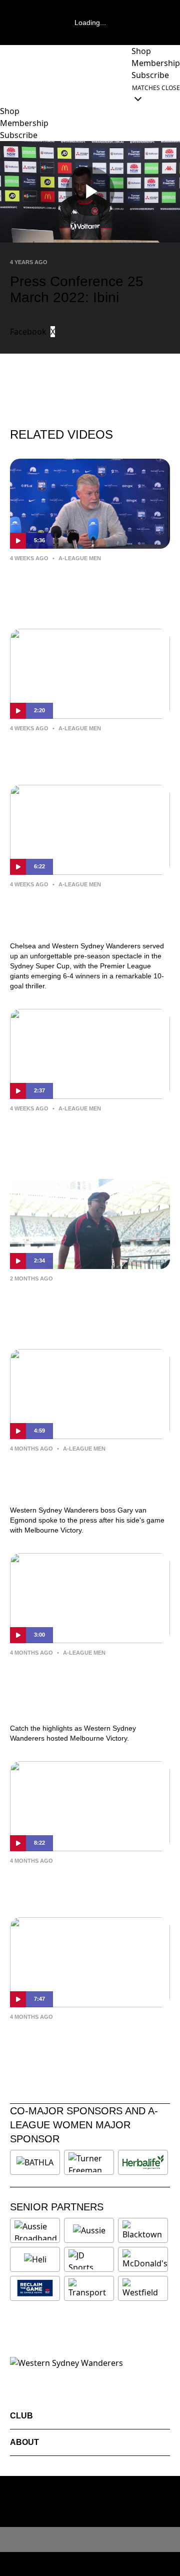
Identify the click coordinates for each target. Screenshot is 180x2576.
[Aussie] (89, 2230)
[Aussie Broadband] (36, 2230)
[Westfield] (143, 2288)
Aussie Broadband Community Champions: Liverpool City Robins (81, 1307)
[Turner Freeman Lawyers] (89, 2162)
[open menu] (7, 93)
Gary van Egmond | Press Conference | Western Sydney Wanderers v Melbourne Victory (83, 1477)
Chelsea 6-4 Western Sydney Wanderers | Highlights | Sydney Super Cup (85, 913)
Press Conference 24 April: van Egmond (82, 1882)
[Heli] (35, 2259)
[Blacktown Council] (143, 2230)
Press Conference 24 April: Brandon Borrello (72, 2038)
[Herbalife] (143, 2162)
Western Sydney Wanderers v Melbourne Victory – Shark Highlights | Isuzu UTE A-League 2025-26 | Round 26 (85, 1688)
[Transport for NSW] (89, 2288)
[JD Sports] (89, 2259)
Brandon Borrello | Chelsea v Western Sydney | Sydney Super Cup (84, 1137)
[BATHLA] (35, 2162)
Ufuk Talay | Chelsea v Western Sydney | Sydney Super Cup (82, 750)
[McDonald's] (145, 2259)
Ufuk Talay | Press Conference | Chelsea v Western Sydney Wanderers (83, 587)
